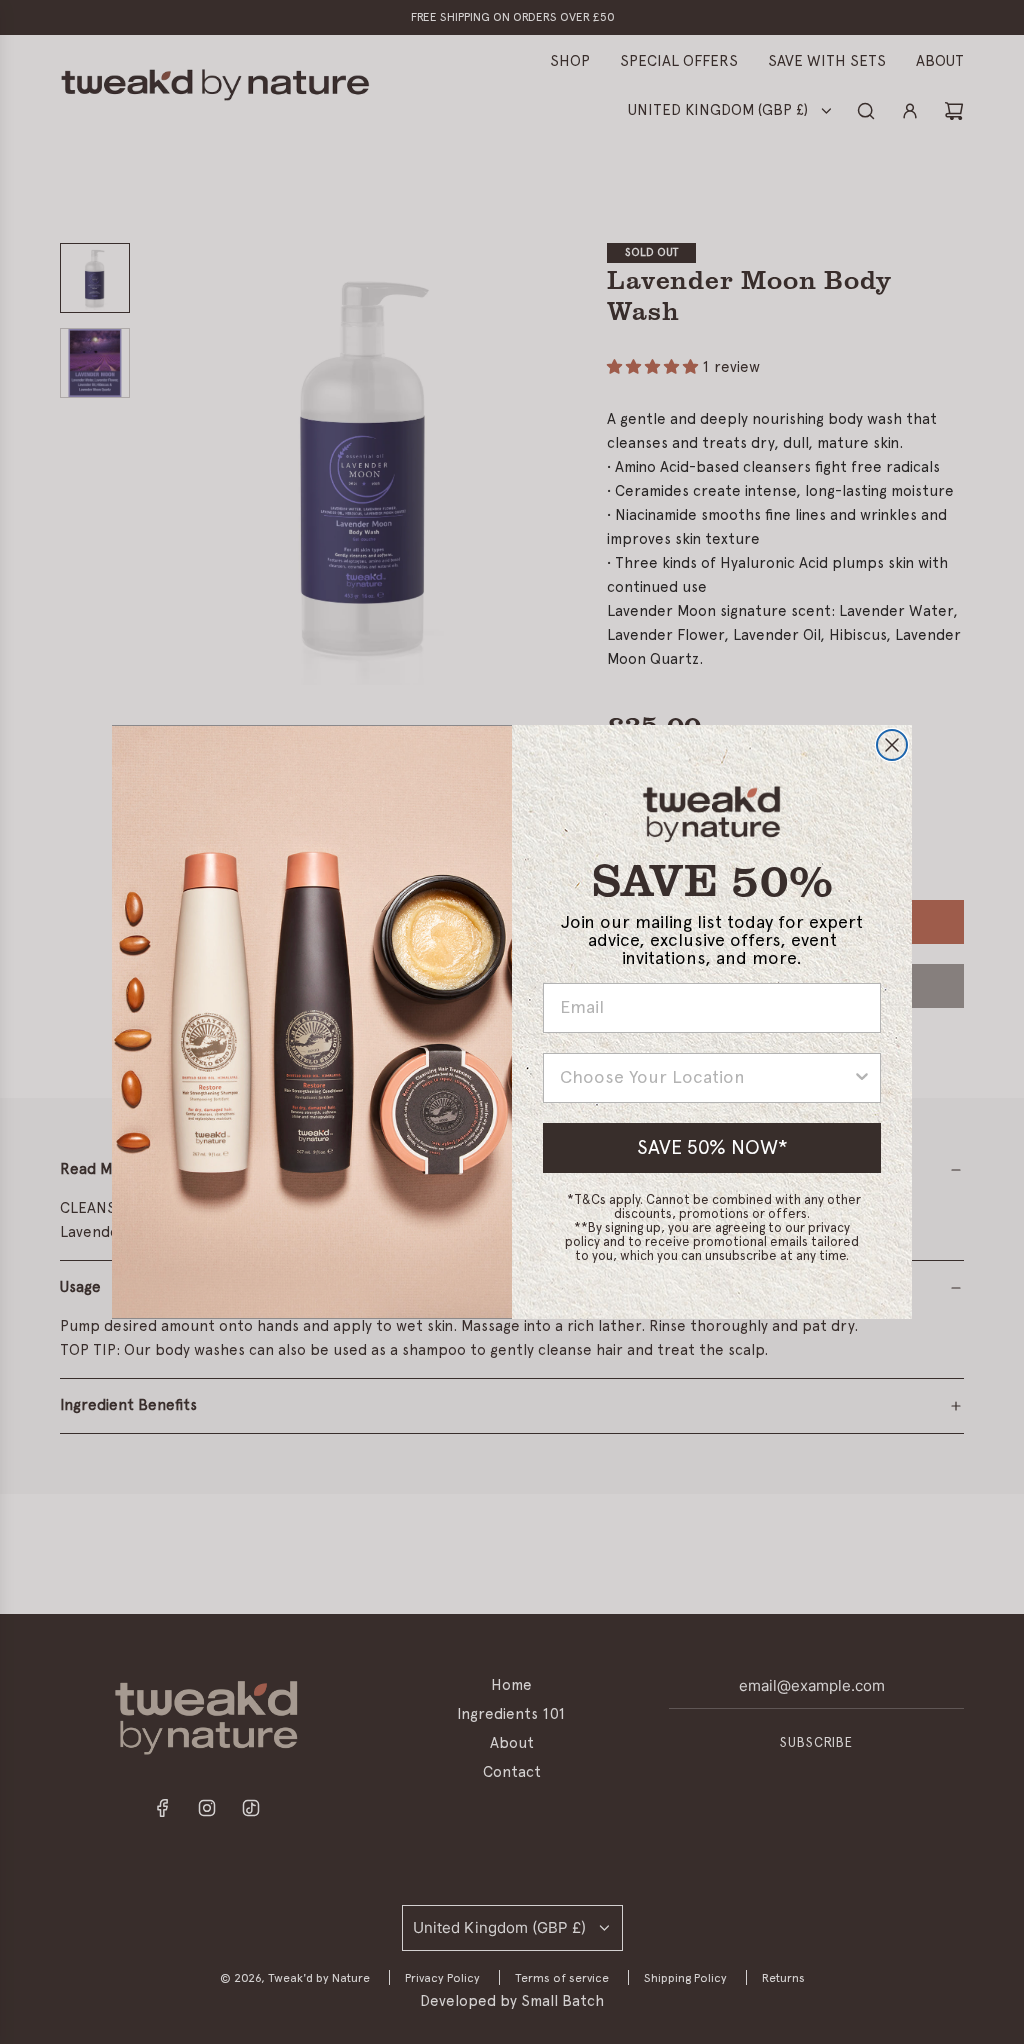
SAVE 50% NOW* (712, 1148)
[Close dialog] (892, 745)
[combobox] (706, 1078)
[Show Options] (862, 1078)
